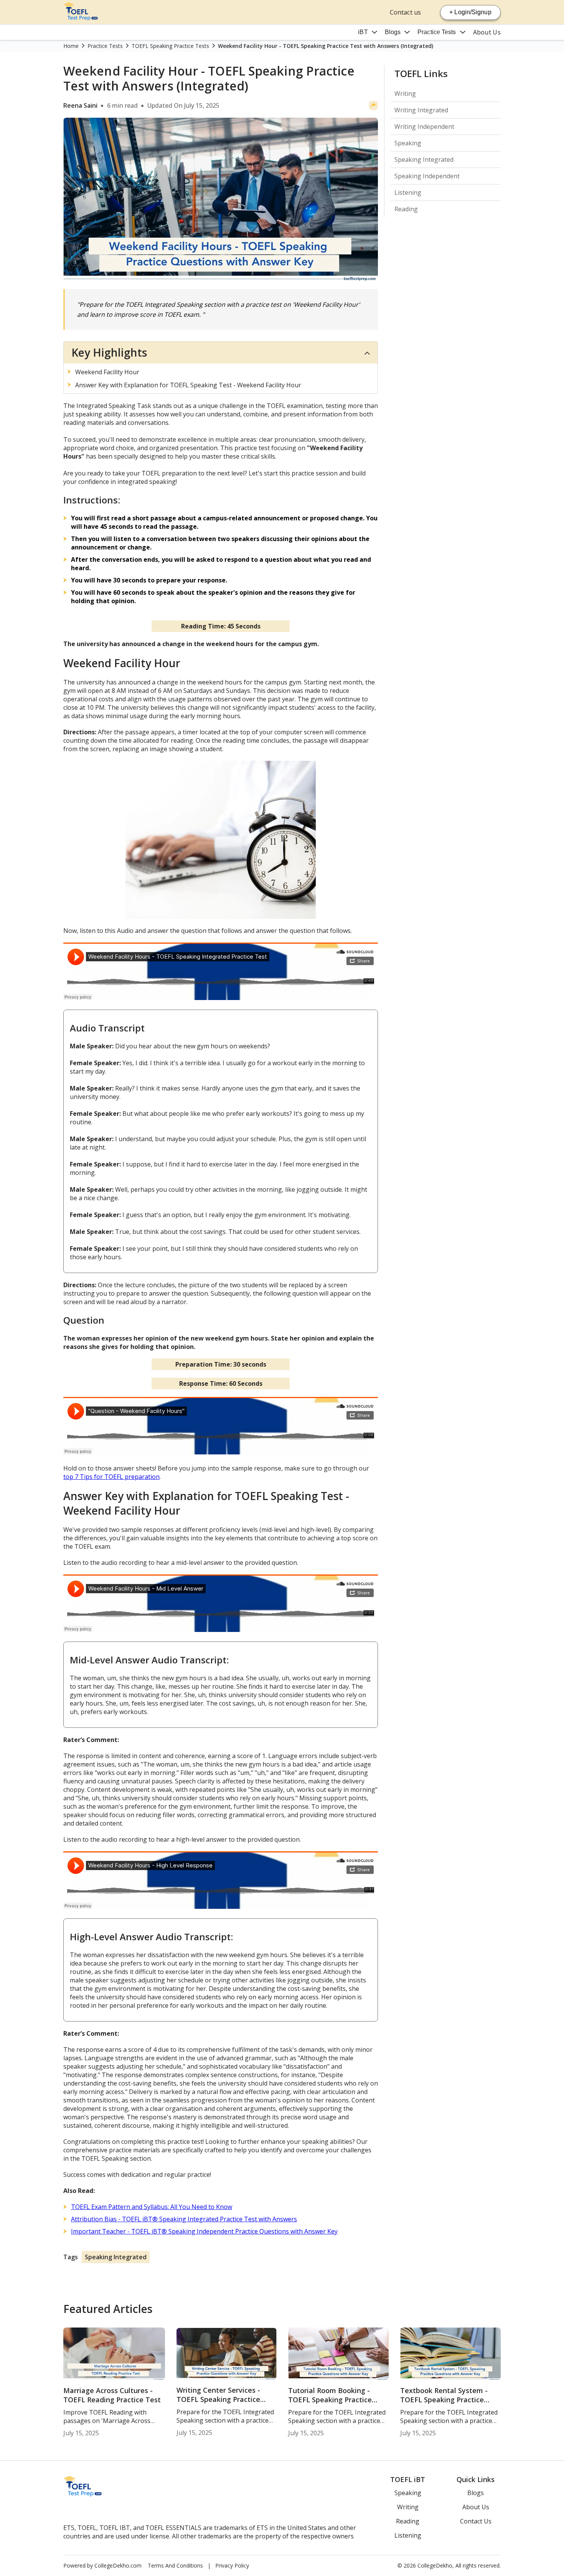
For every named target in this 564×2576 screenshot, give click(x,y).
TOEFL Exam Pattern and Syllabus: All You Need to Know (152, 2207)
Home (71, 46)
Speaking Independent (427, 176)
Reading (406, 209)
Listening (408, 192)
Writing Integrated (421, 110)
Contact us (405, 12)
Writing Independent (424, 127)
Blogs (393, 32)
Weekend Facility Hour (107, 372)
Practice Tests (437, 32)
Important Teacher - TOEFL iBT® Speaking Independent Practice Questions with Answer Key (204, 2231)
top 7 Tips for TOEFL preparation (111, 1477)
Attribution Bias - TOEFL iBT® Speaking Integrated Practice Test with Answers (184, 2219)
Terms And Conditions (175, 2565)
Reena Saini (80, 105)
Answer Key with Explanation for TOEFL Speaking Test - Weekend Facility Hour (188, 385)
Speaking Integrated (116, 2257)
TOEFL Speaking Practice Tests (170, 46)
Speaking (408, 143)
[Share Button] (373, 105)
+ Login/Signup (470, 12)
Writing (405, 94)
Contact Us (476, 2521)
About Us (487, 32)
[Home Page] (81, 18)
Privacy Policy (232, 2565)
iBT (363, 32)
